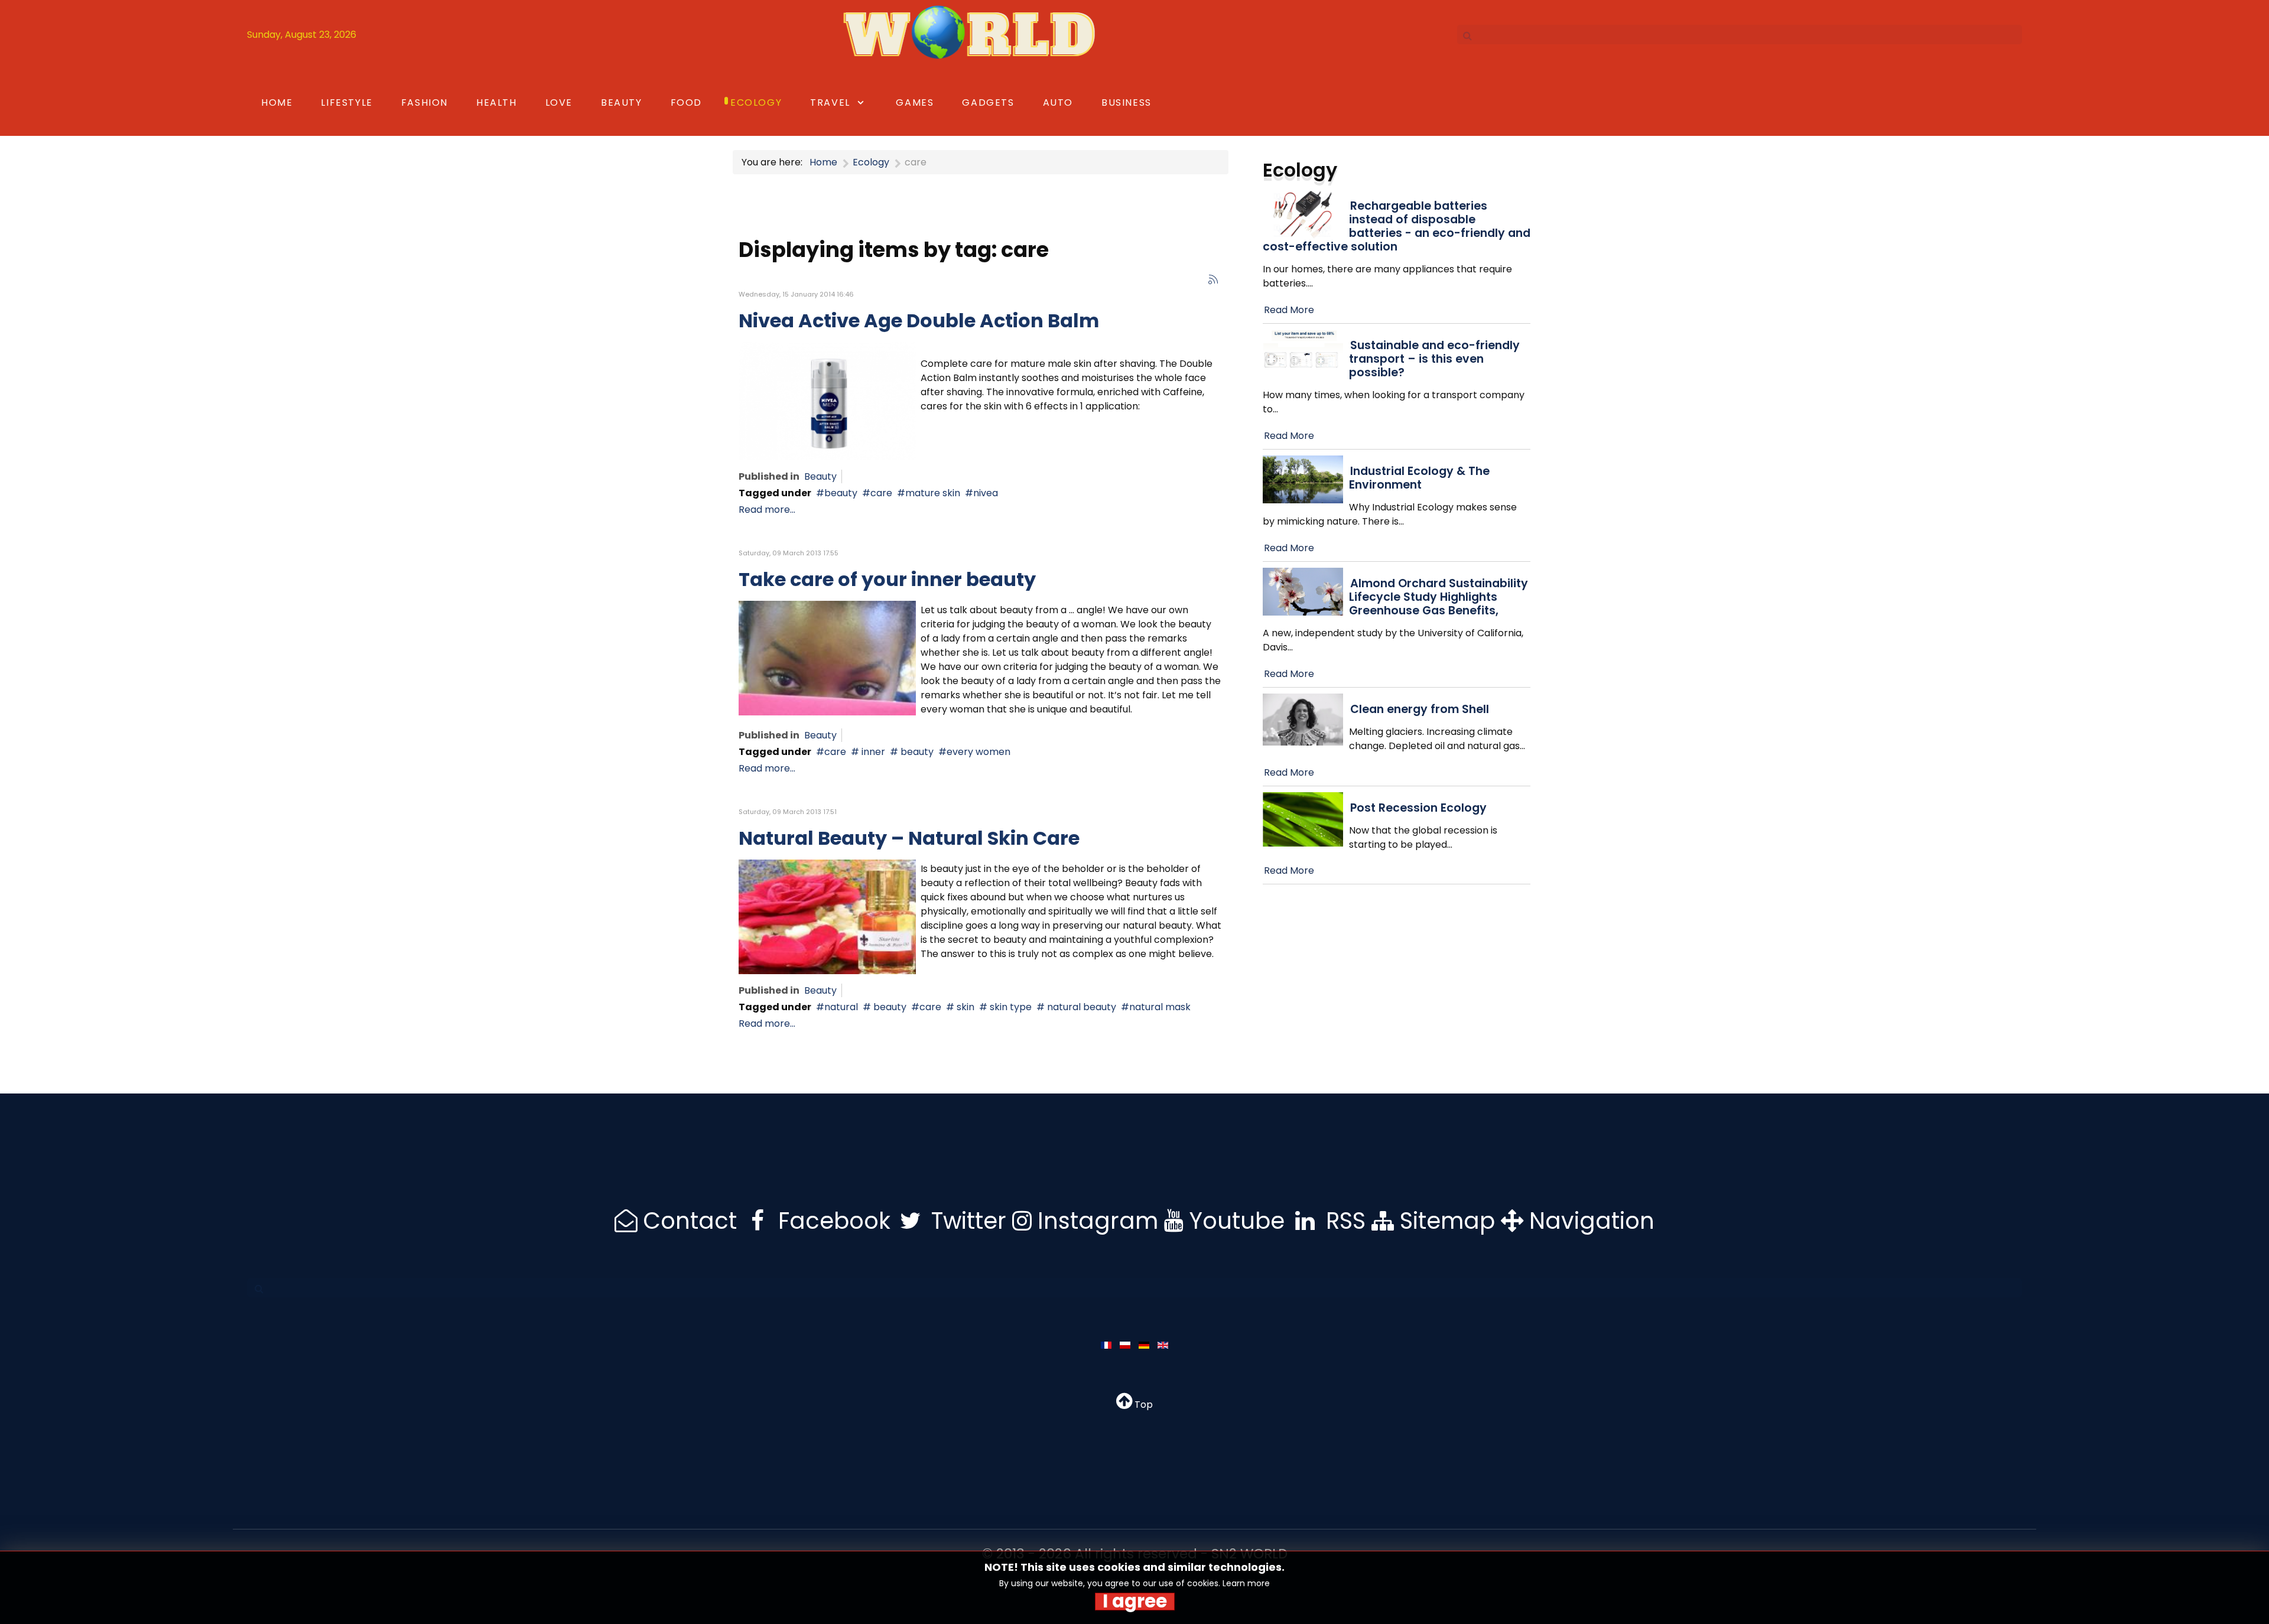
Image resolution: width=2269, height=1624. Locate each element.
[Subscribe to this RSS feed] (1213, 279)
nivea (986, 493)
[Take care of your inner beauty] (827, 657)
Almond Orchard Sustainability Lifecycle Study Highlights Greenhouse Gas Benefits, (1439, 597)
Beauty (820, 476)
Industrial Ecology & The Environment (1419, 478)
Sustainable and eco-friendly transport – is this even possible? (1434, 359)
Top (1142, 1405)
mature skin (933, 493)
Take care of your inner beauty (887, 579)
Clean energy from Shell (1420, 709)
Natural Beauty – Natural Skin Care (909, 838)
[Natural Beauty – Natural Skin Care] (827, 916)
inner (872, 752)
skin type (1010, 1007)
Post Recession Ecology (1418, 808)
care (881, 493)
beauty (841, 493)
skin (964, 1007)
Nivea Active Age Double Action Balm (919, 320)
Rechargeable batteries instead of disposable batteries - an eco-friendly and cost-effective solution (1397, 226)
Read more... (767, 510)
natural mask (1160, 1007)
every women (979, 752)
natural (841, 1007)
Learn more (1246, 1583)
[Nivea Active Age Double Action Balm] (827, 401)
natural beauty (1080, 1007)
